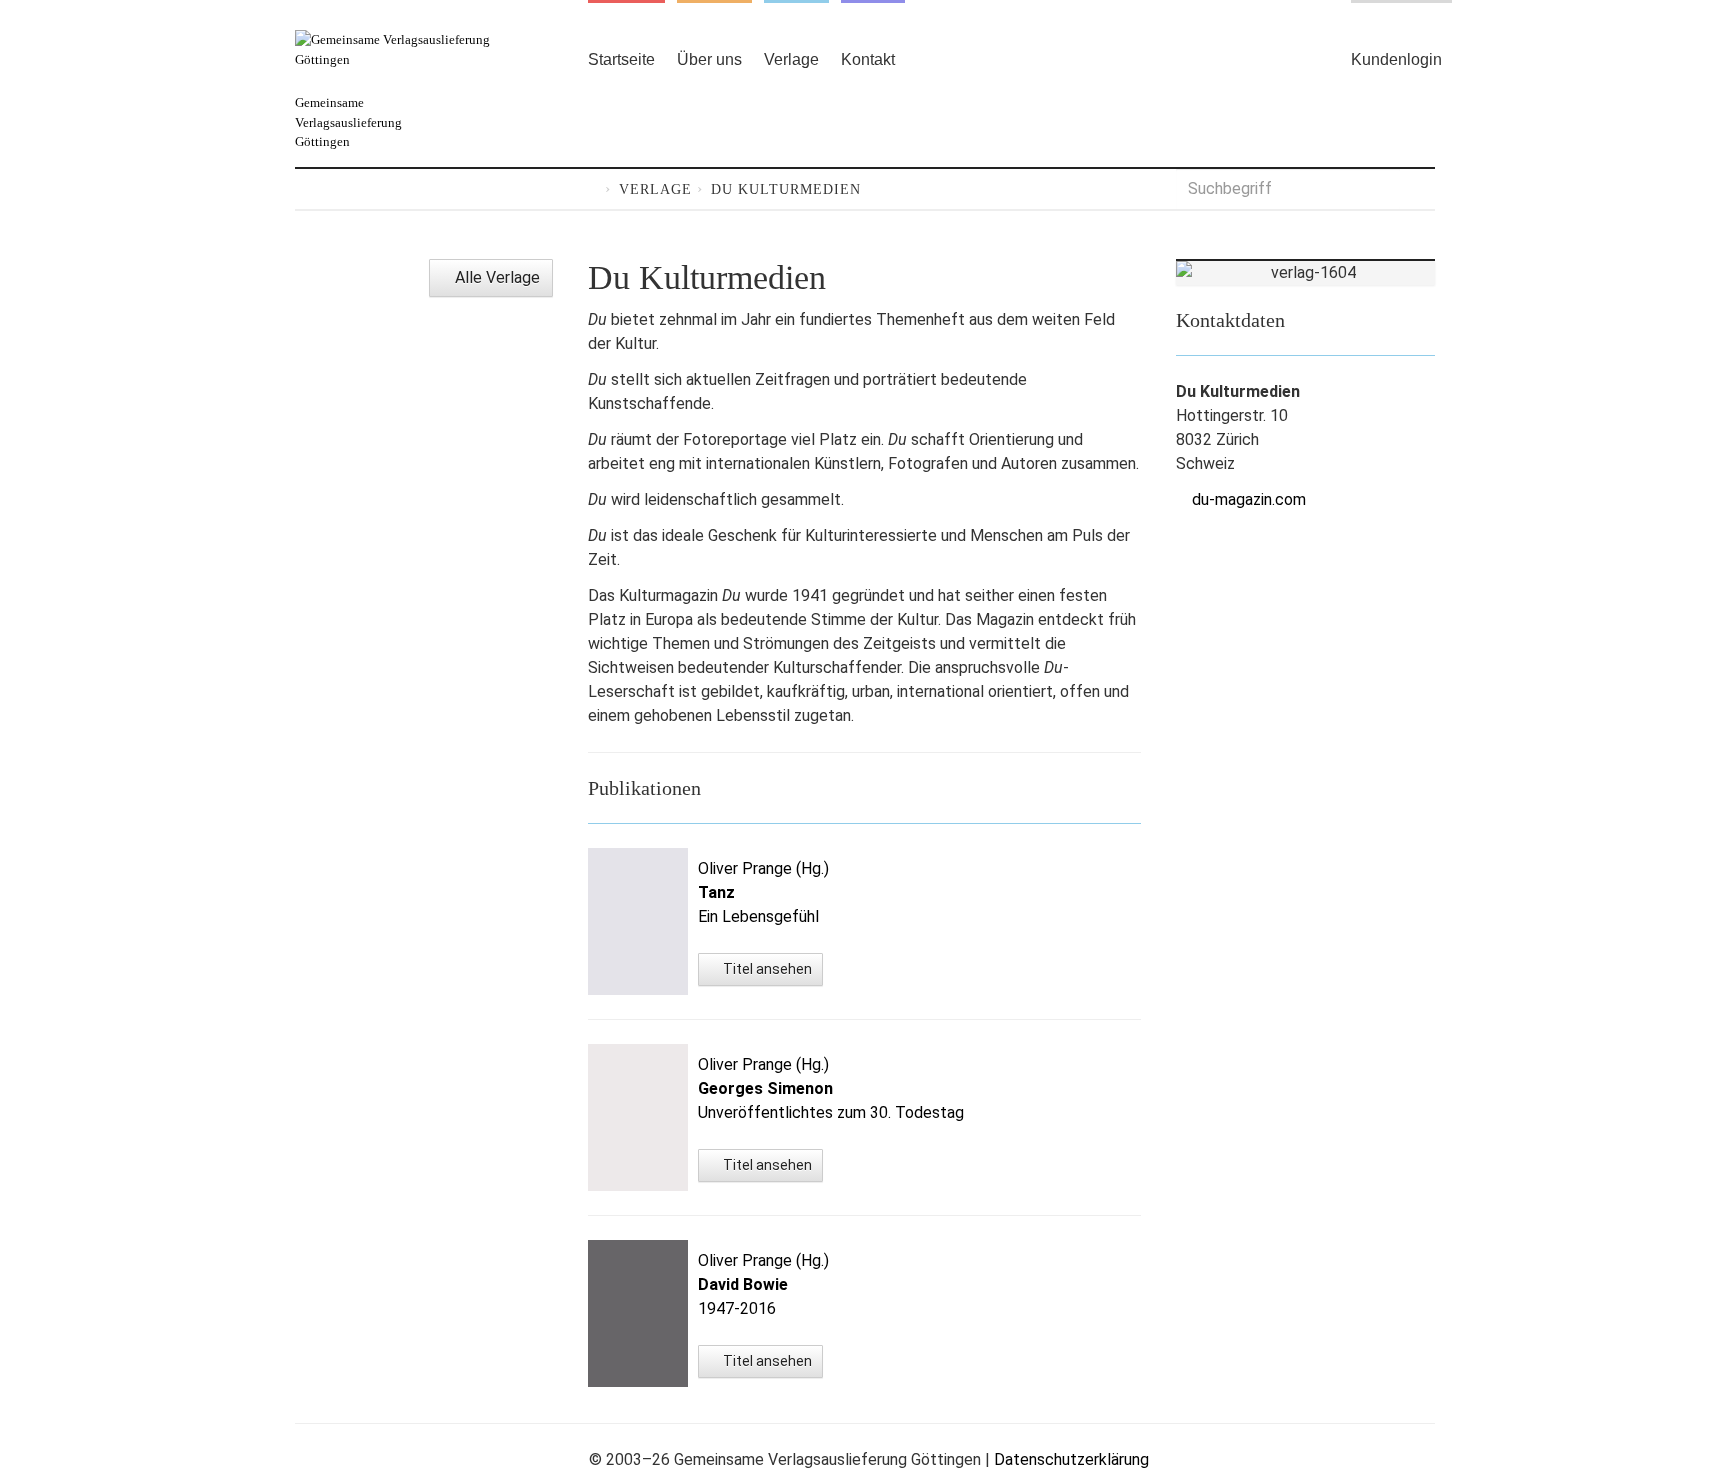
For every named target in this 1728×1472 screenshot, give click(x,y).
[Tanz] (638, 921)
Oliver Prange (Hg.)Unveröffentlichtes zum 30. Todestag (831, 1088)
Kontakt (868, 59)
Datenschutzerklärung (1071, 1459)
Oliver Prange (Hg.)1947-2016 (763, 1284)
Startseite (621, 59)
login (1396, 59)
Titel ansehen (766, 969)
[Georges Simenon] (638, 1117)
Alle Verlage (495, 277)
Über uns (709, 59)
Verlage (791, 59)
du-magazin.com (1249, 499)
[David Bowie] (638, 1313)
